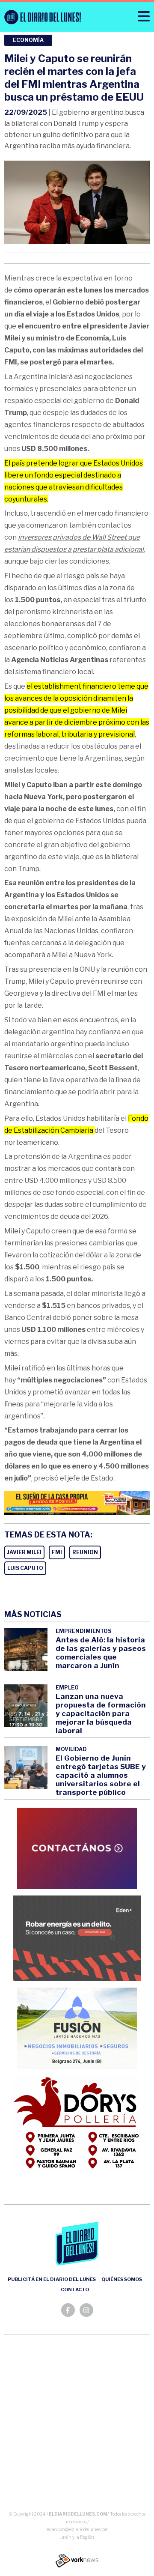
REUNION (85, 1552)
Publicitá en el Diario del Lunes (52, 2279)
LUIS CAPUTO (25, 1568)
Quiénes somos (122, 2279)
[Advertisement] (77, 2424)
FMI (57, 1552)
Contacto (75, 2289)
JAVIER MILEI (24, 1552)
